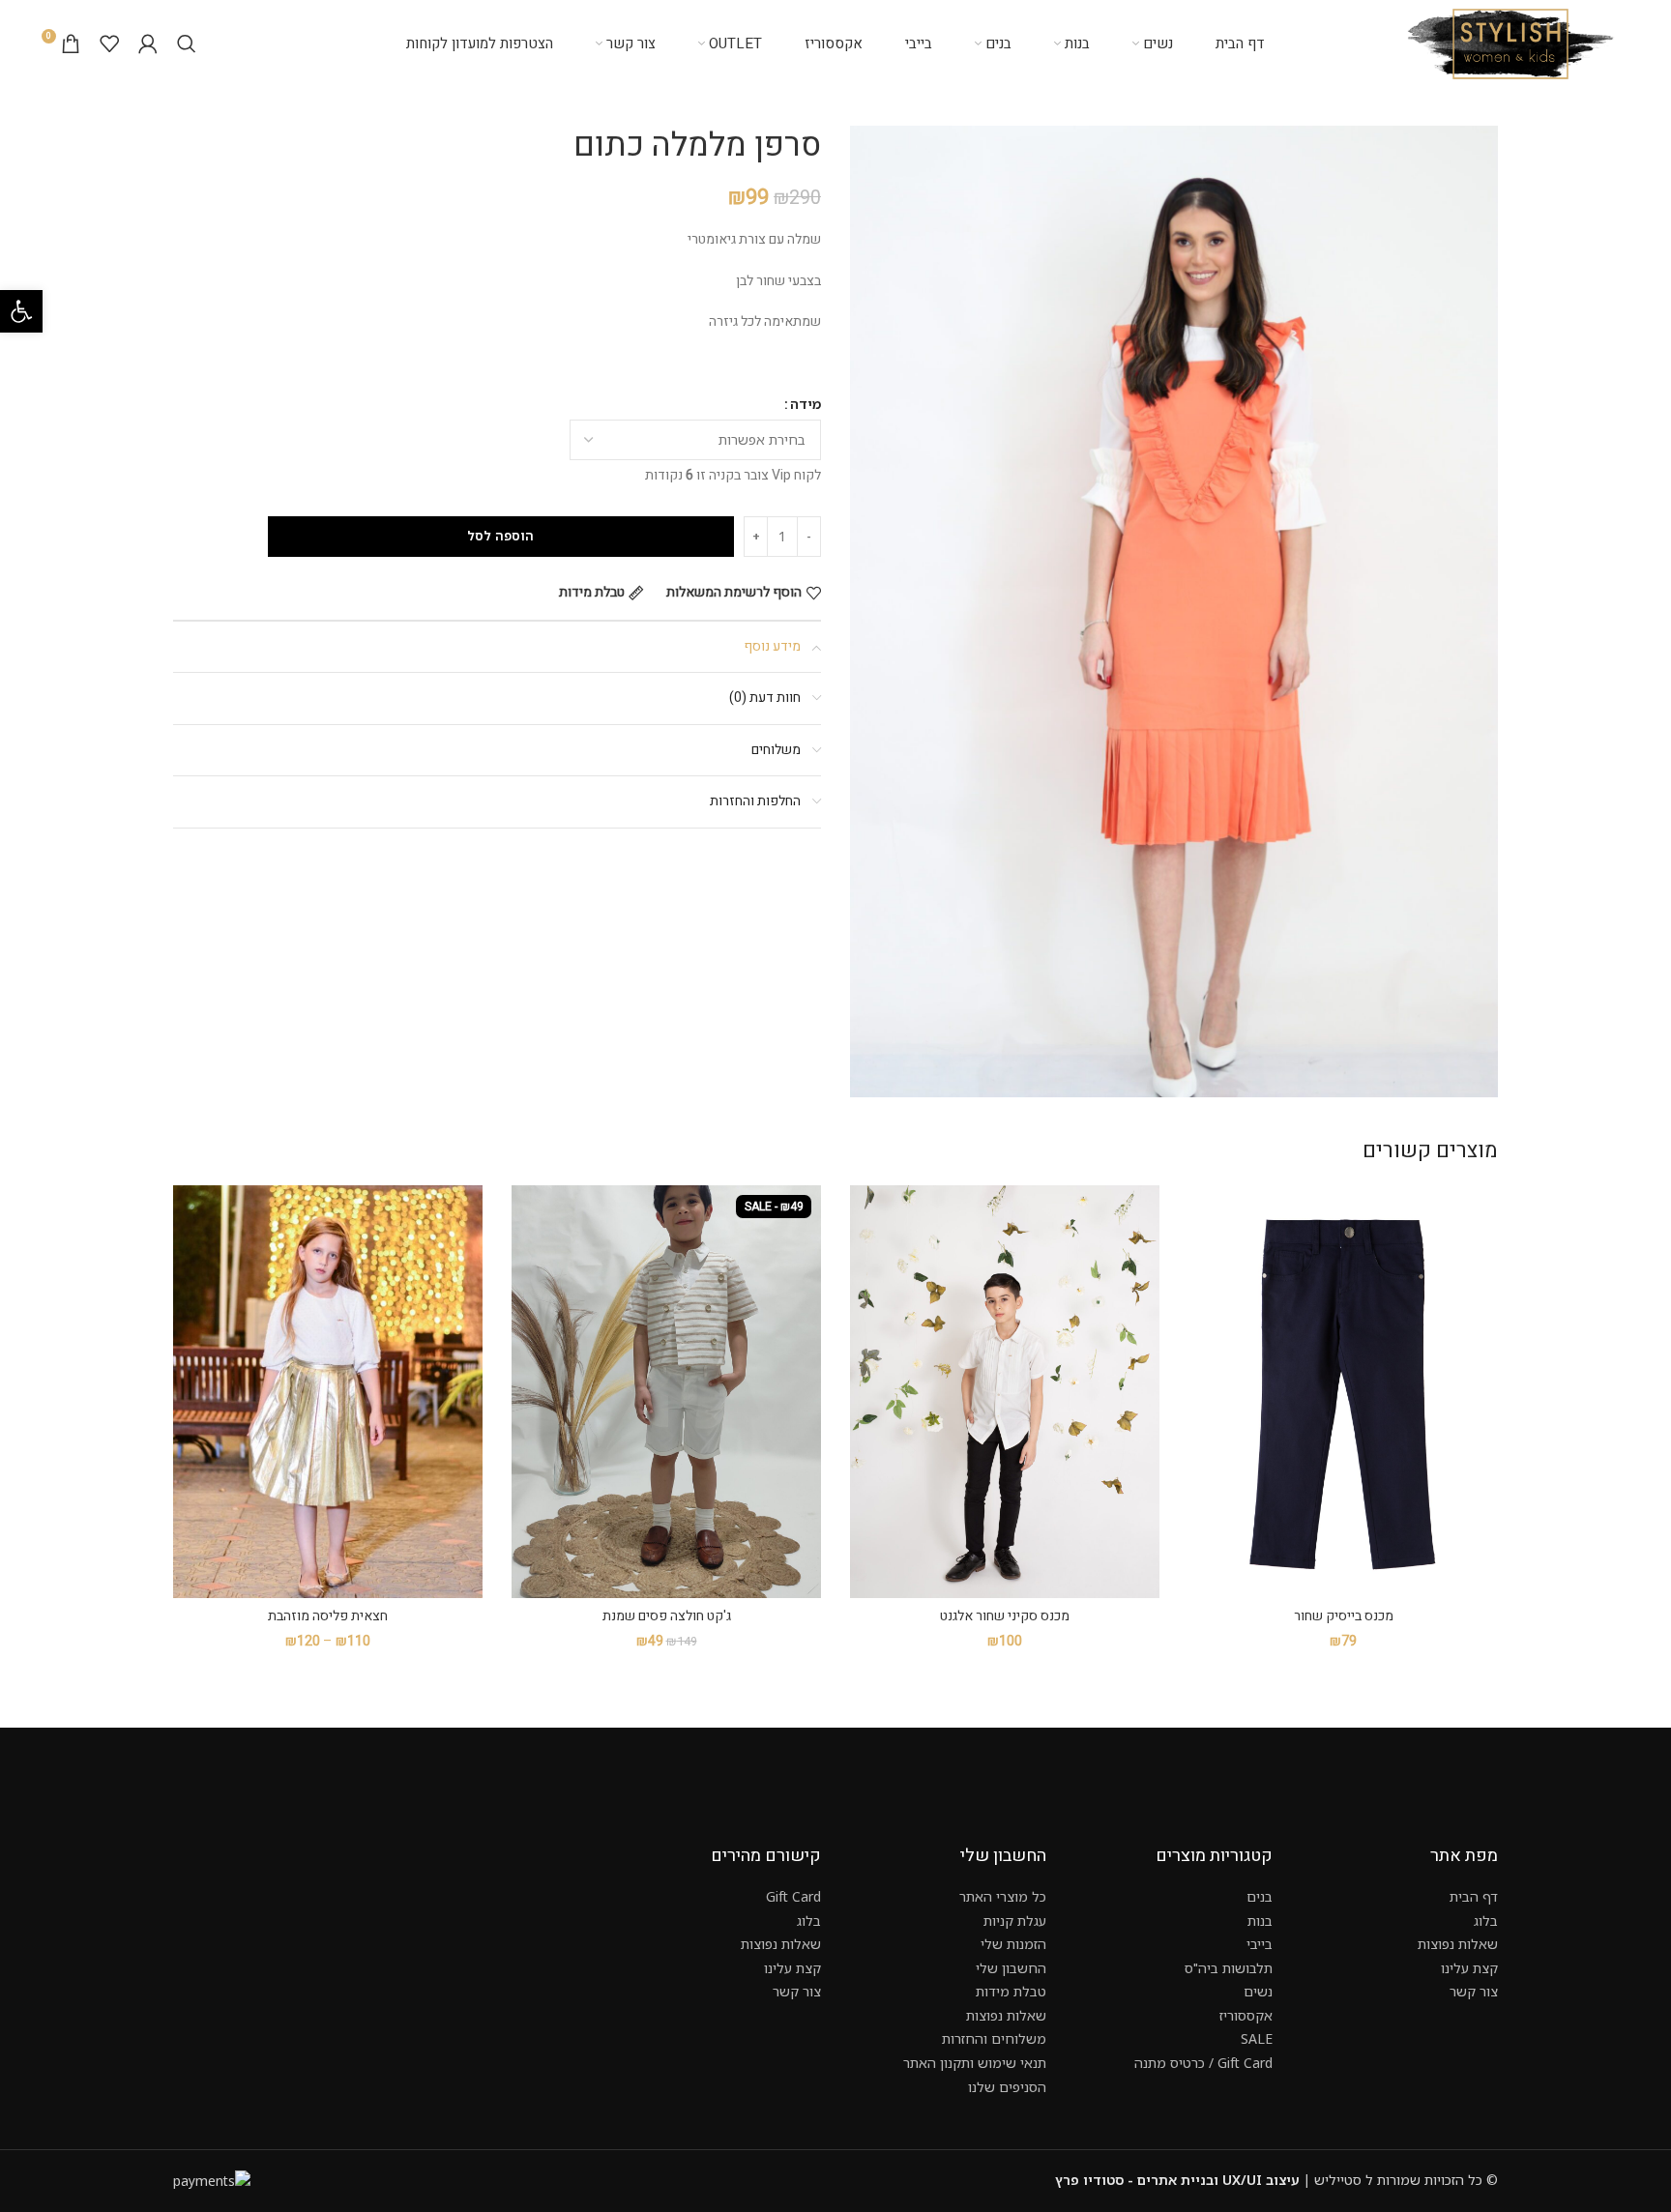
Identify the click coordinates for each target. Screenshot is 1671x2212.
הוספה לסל (500, 536)
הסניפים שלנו (1007, 2087)
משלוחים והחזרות (994, 2038)
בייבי (1260, 1944)
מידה (806, 404)
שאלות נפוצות (1458, 1944)
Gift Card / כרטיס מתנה (1203, 2063)
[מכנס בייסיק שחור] (1343, 1392)
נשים (1258, 1991)
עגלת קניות (1015, 1921)
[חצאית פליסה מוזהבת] (328, 1392)
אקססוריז (1246, 2015)
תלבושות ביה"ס (1229, 1968)
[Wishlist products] (109, 44)
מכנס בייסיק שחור (1344, 1616)
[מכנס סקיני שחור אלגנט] (1005, 1392)
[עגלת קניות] (71, 44)
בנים (1260, 1896)
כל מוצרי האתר (1003, 1896)
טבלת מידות (1011, 1991)
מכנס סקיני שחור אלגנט (1005, 1616)
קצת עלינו (1469, 1968)
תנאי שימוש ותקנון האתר (975, 2063)
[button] (21, 311)
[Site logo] (1510, 42)
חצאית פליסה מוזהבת (328, 1616)
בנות (1260, 1921)
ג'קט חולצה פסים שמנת (667, 1616)
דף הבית (1474, 1896)
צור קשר (1474, 1991)
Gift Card (793, 1896)
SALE (1257, 2038)
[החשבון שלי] (148, 44)
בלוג (1486, 1921)
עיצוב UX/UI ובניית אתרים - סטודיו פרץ (1177, 2180)
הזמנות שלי (1013, 1944)
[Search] (187, 44)
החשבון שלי (1011, 1968)
